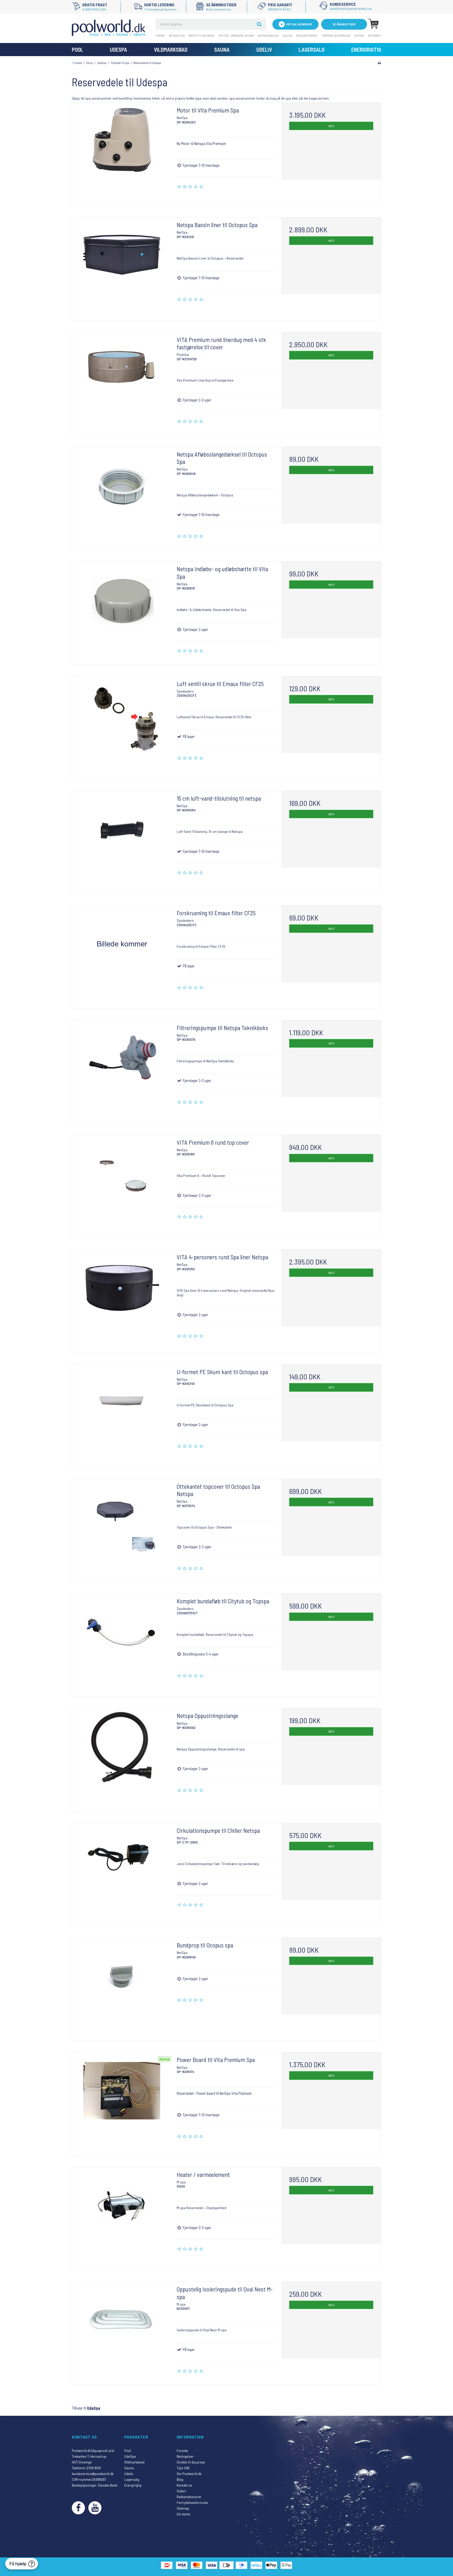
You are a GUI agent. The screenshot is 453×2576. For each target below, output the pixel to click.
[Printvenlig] (379, 63)
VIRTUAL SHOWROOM (299, 24)
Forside (160, 36)
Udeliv (264, 49)
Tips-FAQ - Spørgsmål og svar (236, 36)
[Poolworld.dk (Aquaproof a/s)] (109, 28)
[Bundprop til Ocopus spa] (122, 1987)
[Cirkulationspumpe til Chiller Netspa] (122, 1873)
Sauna (222, 49)
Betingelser (177, 36)
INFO (331, 126)
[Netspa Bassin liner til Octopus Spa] (122, 267)
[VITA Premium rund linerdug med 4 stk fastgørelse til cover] (122, 382)
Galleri (288, 36)
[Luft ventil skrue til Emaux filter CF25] (122, 726)
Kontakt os (184, 2485)
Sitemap (359, 36)
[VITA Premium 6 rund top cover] (122, 1185)
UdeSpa (118, 49)
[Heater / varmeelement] (122, 2217)
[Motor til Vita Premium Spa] (122, 152)
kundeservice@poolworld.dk (93, 2474)
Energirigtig (366, 49)
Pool (77, 49)
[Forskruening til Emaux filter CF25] (122, 955)
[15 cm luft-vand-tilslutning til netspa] (122, 841)
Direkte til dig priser (201, 36)
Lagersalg (312, 49)
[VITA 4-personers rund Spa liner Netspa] (122, 1299)
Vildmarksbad (171, 49)
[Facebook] (78, 2508)
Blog (180, 2479)
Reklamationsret (307, 36)
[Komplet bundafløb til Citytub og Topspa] (122, 1643)
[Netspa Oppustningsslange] (122, 1758)
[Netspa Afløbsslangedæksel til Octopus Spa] (122, 497)
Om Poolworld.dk (268, 36)
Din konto (374, 36)
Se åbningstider (344, 24)
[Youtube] (95, 2508)
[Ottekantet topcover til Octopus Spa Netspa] (122, 1529)
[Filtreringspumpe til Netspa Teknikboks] (122, 1070)
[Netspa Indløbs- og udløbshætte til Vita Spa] (122, 611)
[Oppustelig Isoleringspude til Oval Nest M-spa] (122, 2331)
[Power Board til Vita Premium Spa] (122, 2102)
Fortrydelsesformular (336, 36)
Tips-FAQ (183, 2468)
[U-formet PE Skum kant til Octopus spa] (122, 1414)
